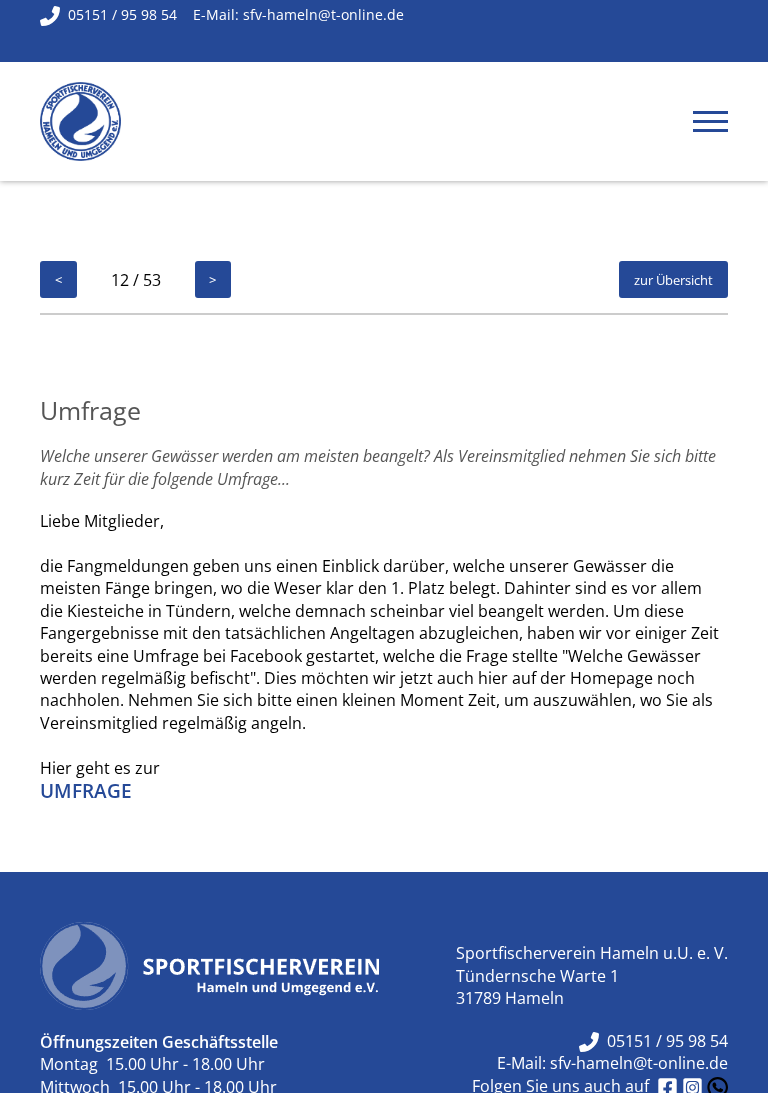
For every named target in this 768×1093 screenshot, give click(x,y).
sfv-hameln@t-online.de (639, 1063)
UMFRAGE (86, 790)
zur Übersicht (673, 280)
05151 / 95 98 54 (663, 1041)
